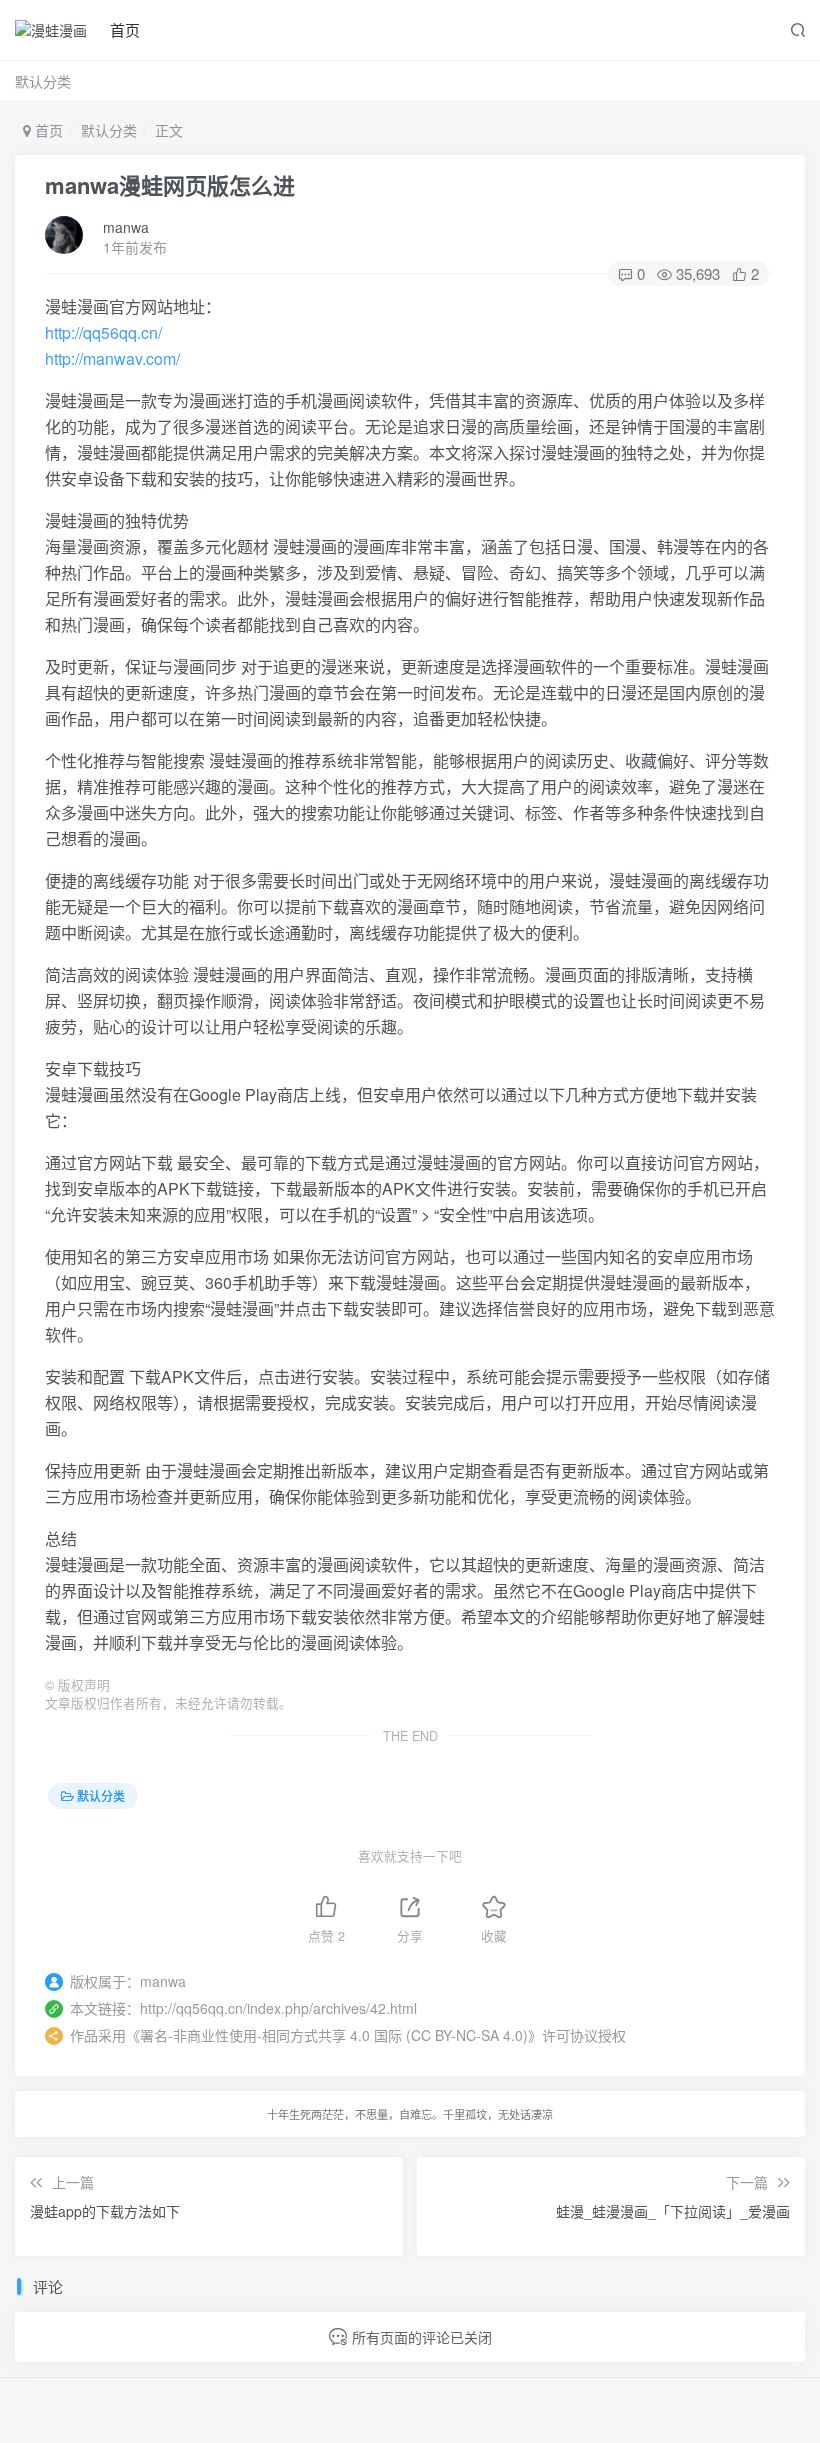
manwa (126, 227)
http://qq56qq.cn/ (103, 332)
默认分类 (43, 81)
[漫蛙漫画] (51, 30)
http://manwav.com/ (112, 358)
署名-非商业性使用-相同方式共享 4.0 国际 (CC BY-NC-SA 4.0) (334, 2035)
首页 (125, 29)
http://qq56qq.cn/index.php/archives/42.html (278, 2008)
